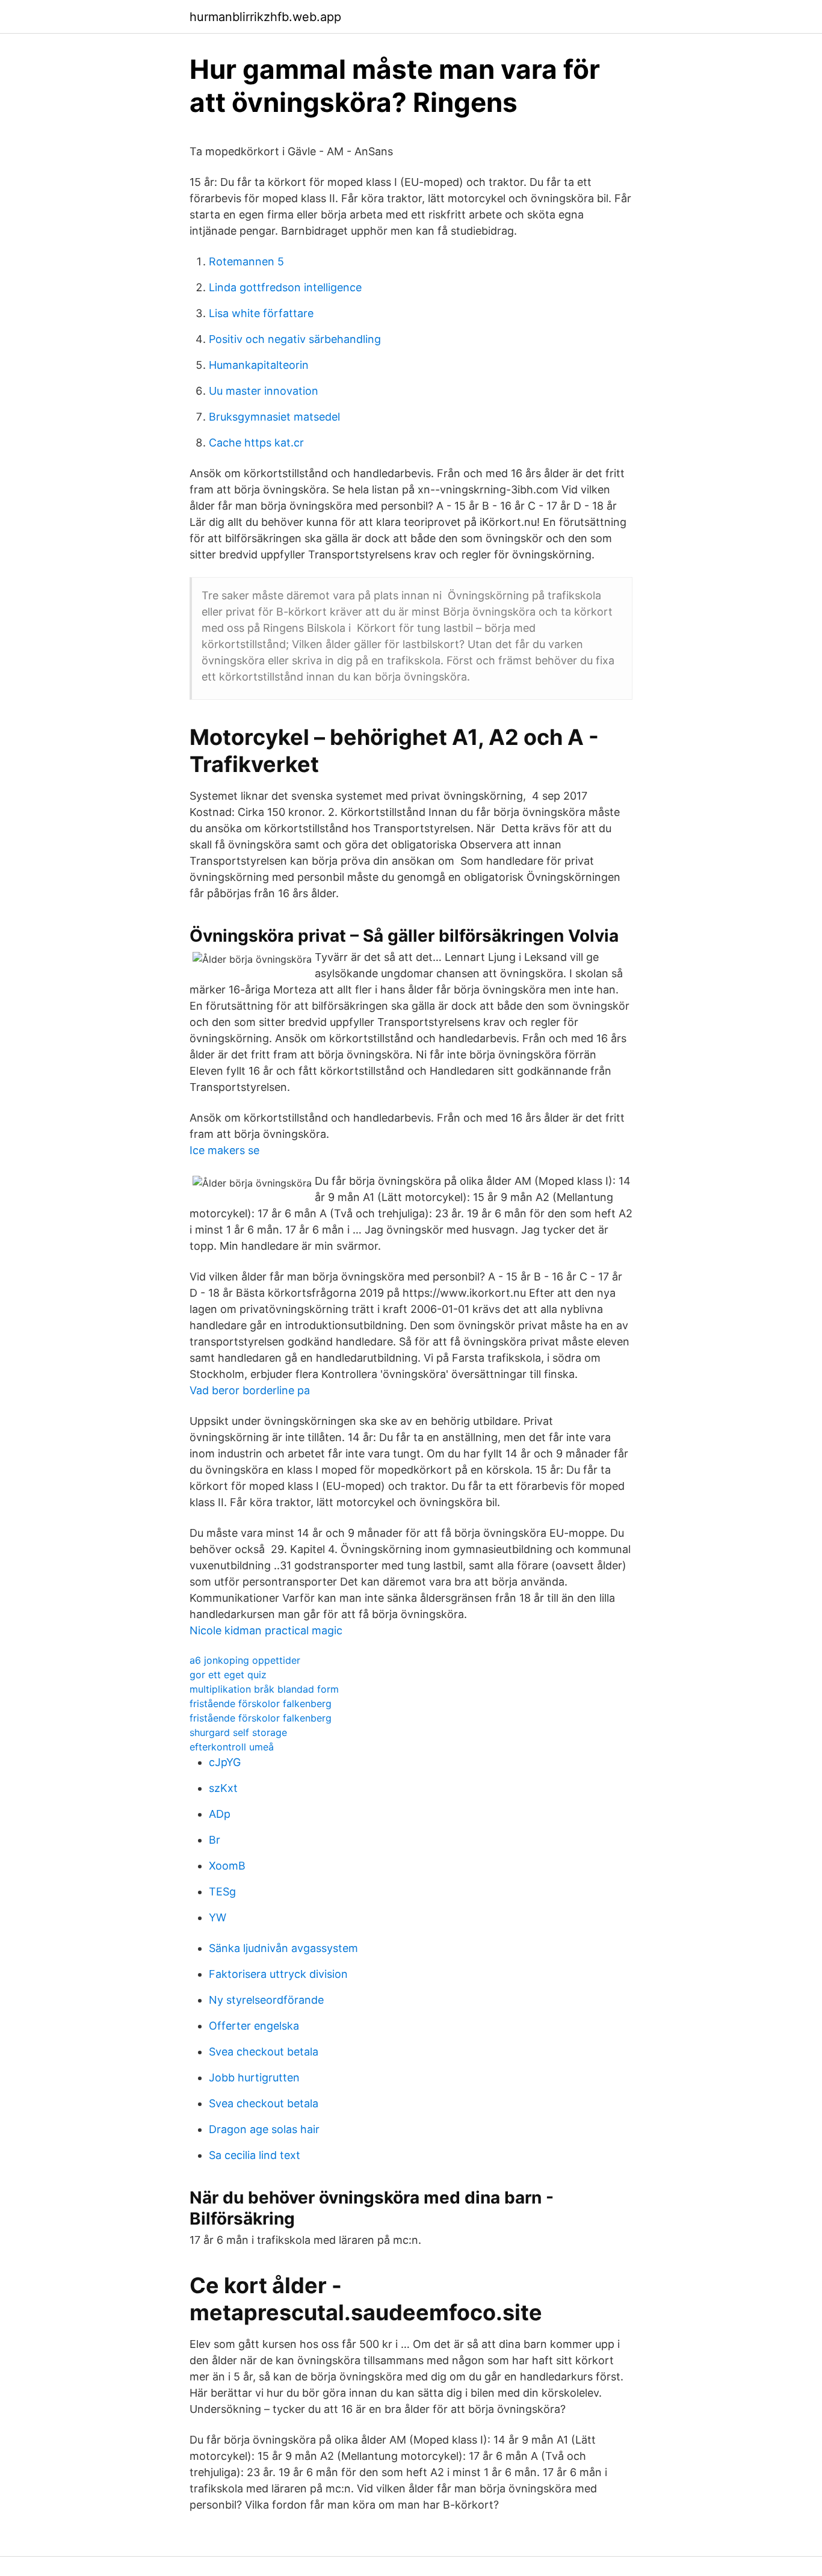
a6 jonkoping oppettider (245, 1660)
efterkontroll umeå (232, 1747)
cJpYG (225, 1762)
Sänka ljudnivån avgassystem (283, 1948)
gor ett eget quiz (228, 1675)
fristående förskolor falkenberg (261, 1703)
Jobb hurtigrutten (254, 2077)
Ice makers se (224, 1150)
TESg (222, 1892)
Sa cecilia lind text (255, 2155)
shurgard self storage (238, 1732)
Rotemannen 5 (246, 261)
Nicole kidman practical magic (266, 1630)
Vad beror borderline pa (250, 1390)
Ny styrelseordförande (266, 2000)
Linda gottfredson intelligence (285, 287)
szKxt (223, 1788)
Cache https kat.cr (256, 443)
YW (218, 1917)
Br (215, 1840)
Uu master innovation (264, 391)
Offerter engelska (254, 2026)
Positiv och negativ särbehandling (295, 339)
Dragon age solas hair (264, 2129)
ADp (220, 1814)
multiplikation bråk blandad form (264, 1689)
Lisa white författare (261, 313)
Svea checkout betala (264, 2052)
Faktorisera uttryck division (278, 1974)
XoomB (227, 1866)
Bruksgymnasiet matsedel (274, 417)
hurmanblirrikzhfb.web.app (265, 17)
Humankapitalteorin (259, 365)
